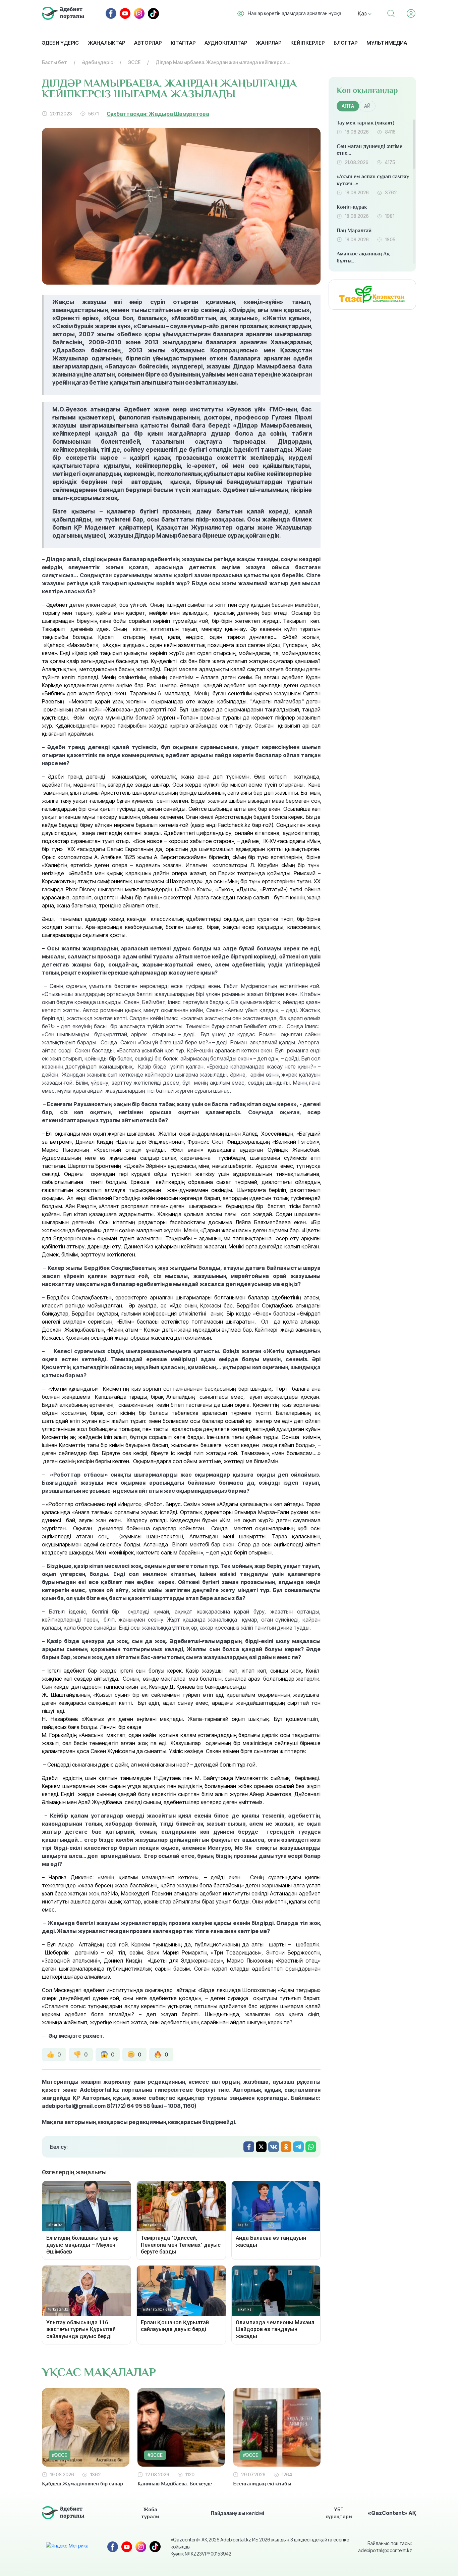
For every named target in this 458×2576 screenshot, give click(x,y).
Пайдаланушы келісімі (237, 2513)
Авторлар (148, 43)
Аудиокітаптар (226, 43)
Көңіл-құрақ (352, 207)
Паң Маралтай (354, 231)
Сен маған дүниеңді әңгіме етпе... (369, 150)
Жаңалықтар (106, 43)
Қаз (363, 13)
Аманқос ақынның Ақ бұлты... (363, 257)
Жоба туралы (150, 2513)
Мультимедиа (387, 43)
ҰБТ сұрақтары (339, 2513)
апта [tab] (348, 106)
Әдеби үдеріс (60, 43)
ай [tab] (367, 106)
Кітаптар (183, 43)
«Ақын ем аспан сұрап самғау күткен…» (373, 180)
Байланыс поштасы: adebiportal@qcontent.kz (385, 2547)
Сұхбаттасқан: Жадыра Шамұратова (158, 114)
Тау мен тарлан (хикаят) (365, 123)
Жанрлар (269, 43)
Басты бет (54, 62)
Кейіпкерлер (307, 43)
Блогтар (346, 43)
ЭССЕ (134, 62)
